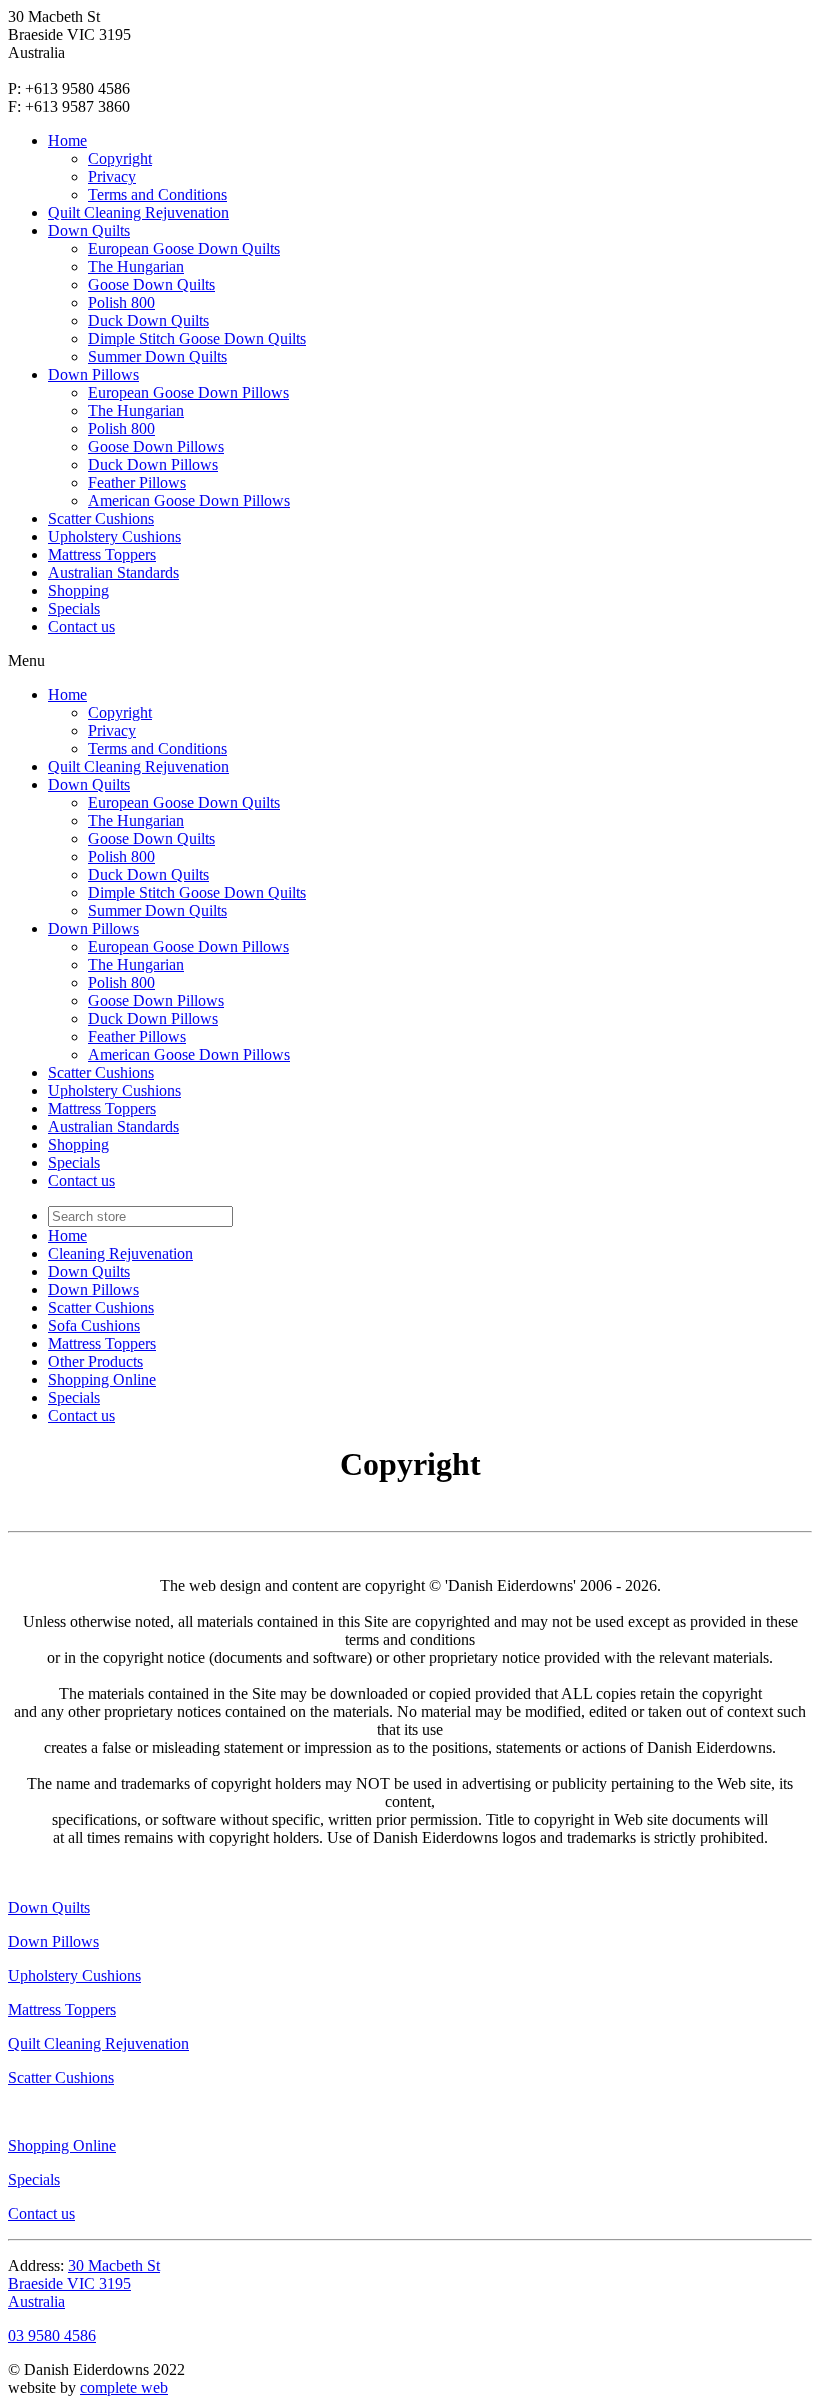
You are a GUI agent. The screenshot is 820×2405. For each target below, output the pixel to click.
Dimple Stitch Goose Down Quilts (197, 338)
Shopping (78, 590)
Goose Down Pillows (156, 446)
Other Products (95, 1361)
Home (67, 140)
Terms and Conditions (157, 194)
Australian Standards (113, 572)
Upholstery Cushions (114, 536)
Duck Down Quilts (148, 320)
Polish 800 (121, 302)
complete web (124, 2387)
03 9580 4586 (52, 2335)
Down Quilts (89, 230)
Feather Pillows (137, 482)
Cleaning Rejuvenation (120, 1253)
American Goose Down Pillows (189, 500)
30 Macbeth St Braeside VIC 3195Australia (84, 2283)
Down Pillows (93, 374)
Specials (74, 608)
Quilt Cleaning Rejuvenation (138, 212)
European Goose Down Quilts (184, 248)
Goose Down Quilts (151, 284)
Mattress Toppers (102, 554)
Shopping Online (102, 1379)
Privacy (112, 176)
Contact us (81, 626)
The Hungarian (136, 266)
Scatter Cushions (101, 518)
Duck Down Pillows (153, 464)
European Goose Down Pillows (188, 392)
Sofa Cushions (94, 1325)
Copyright (120, 158)
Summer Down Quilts (157, 356)
